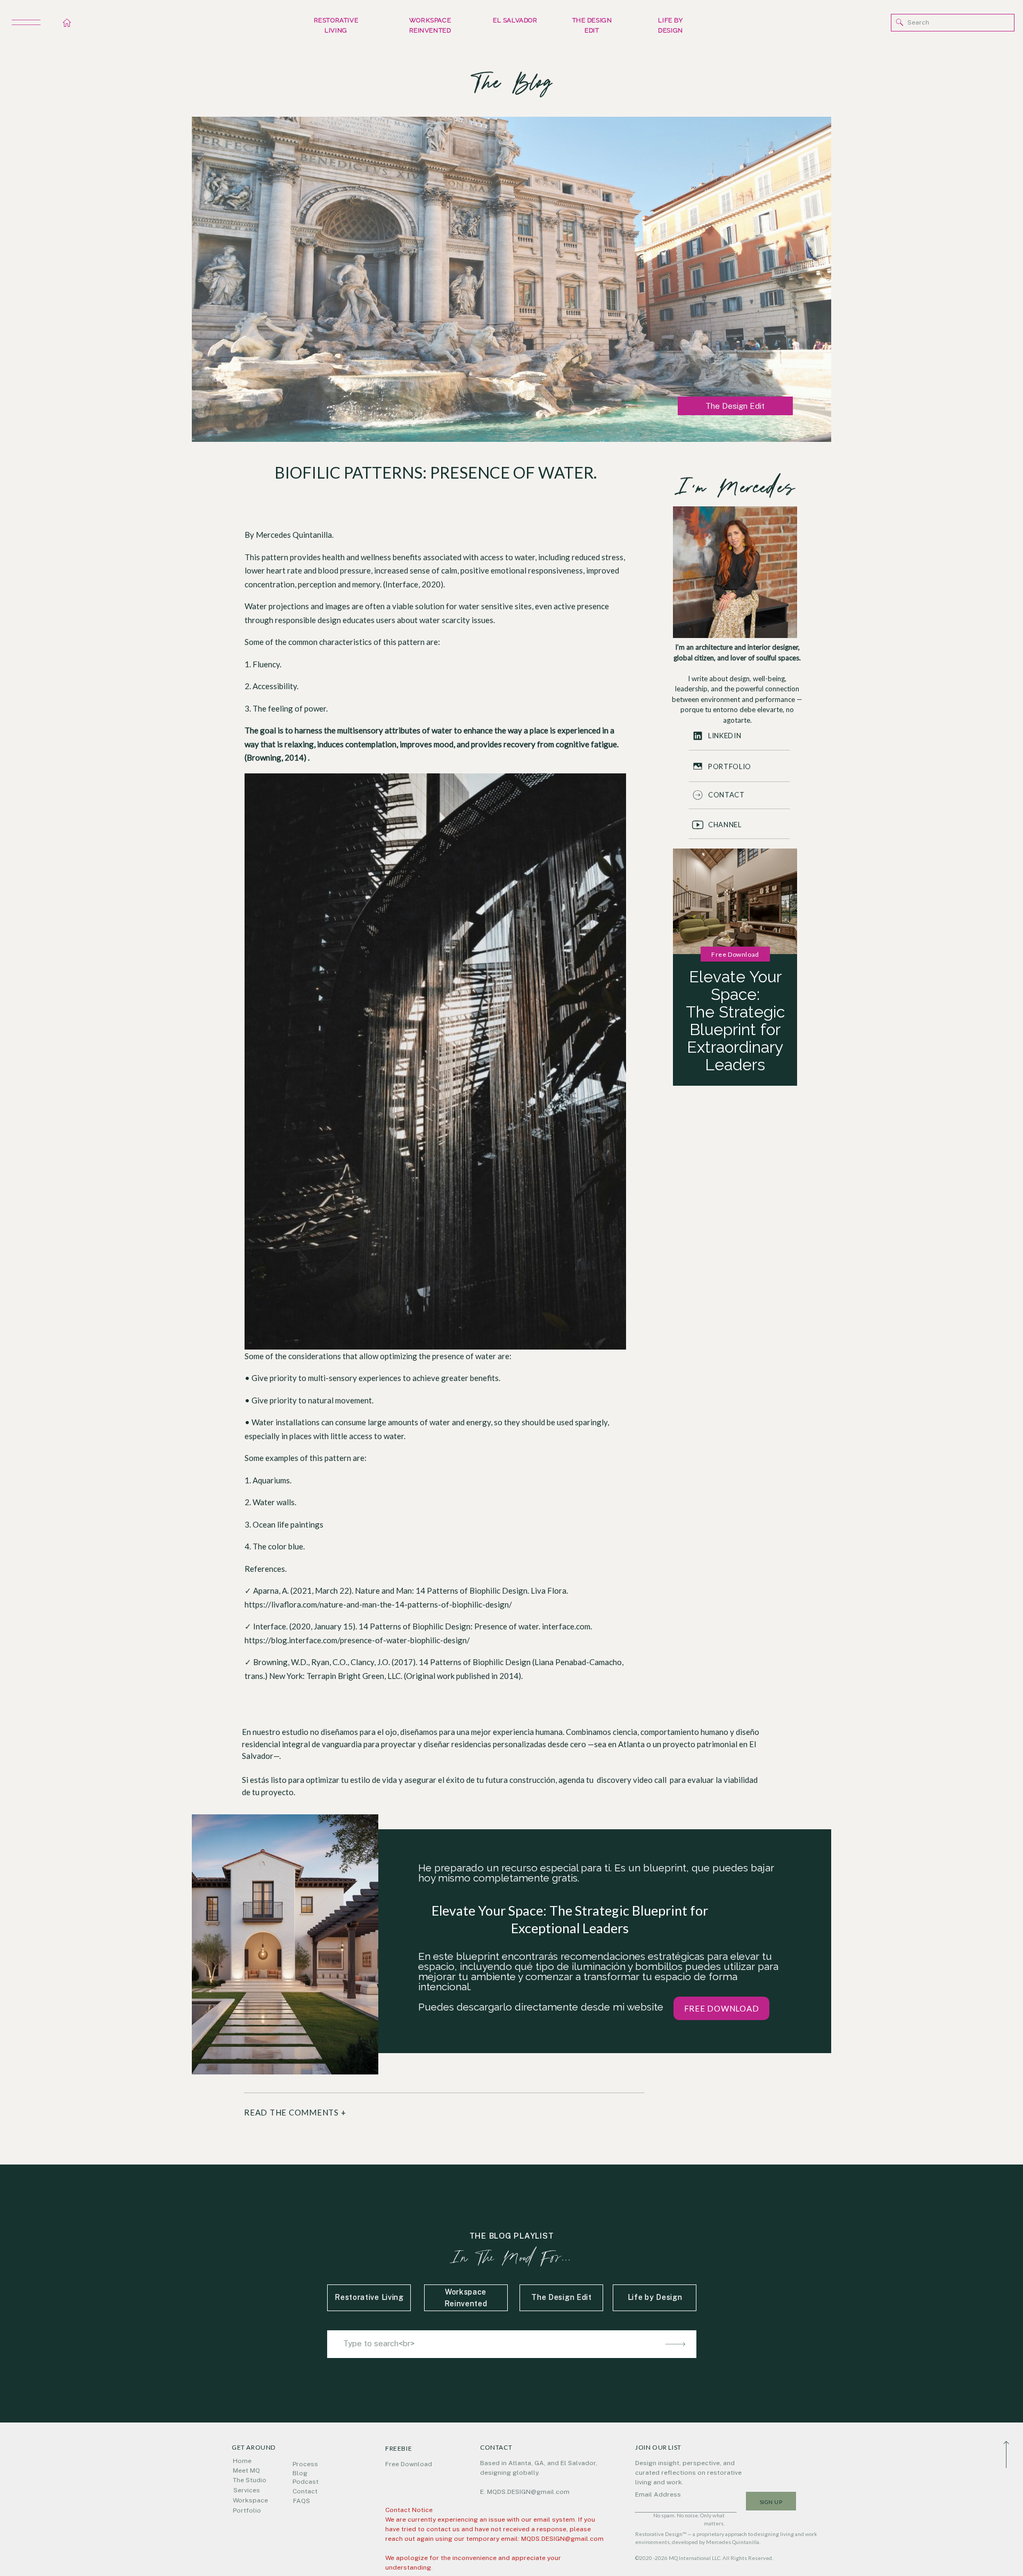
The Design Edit (735, 406)
